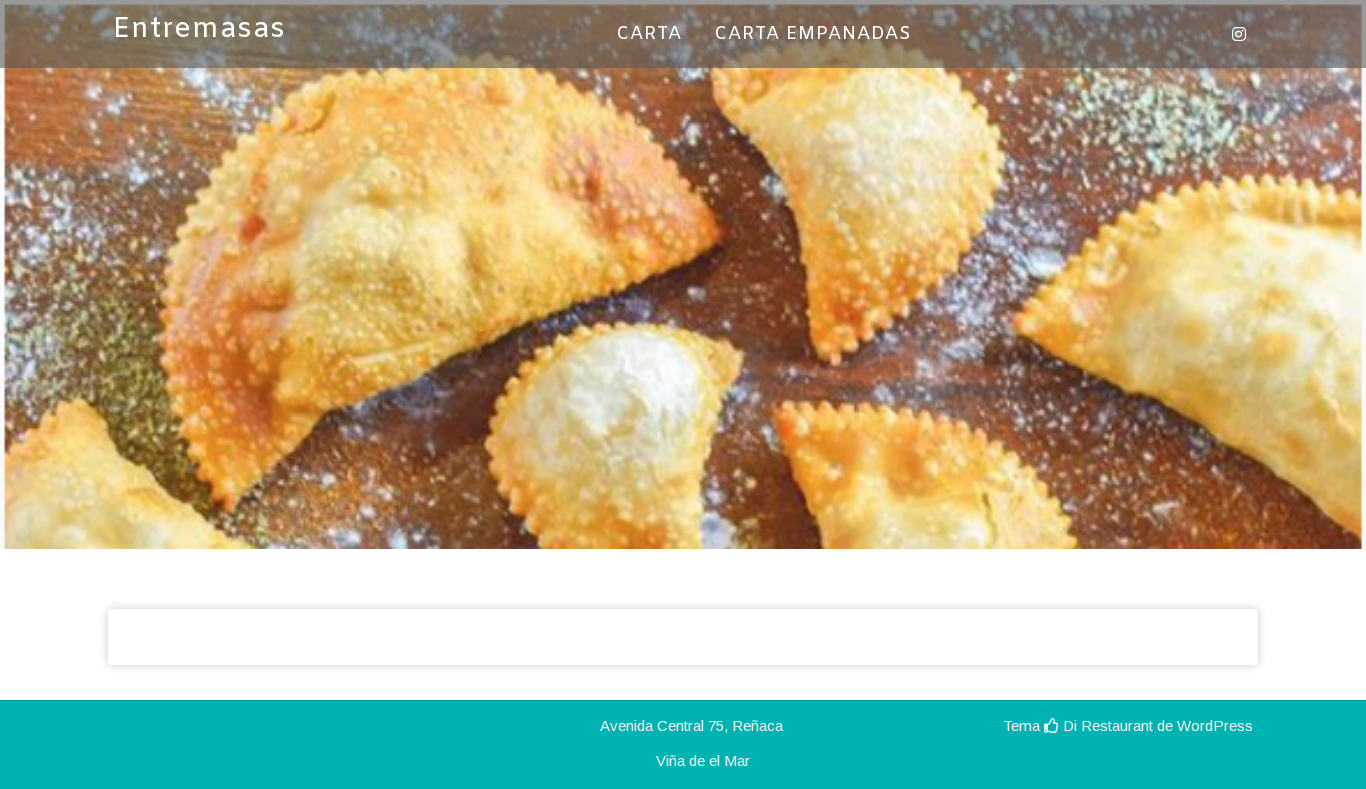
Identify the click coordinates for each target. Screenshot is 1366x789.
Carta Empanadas (813, 34)
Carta (649, 34)
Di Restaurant (1106, 725)
